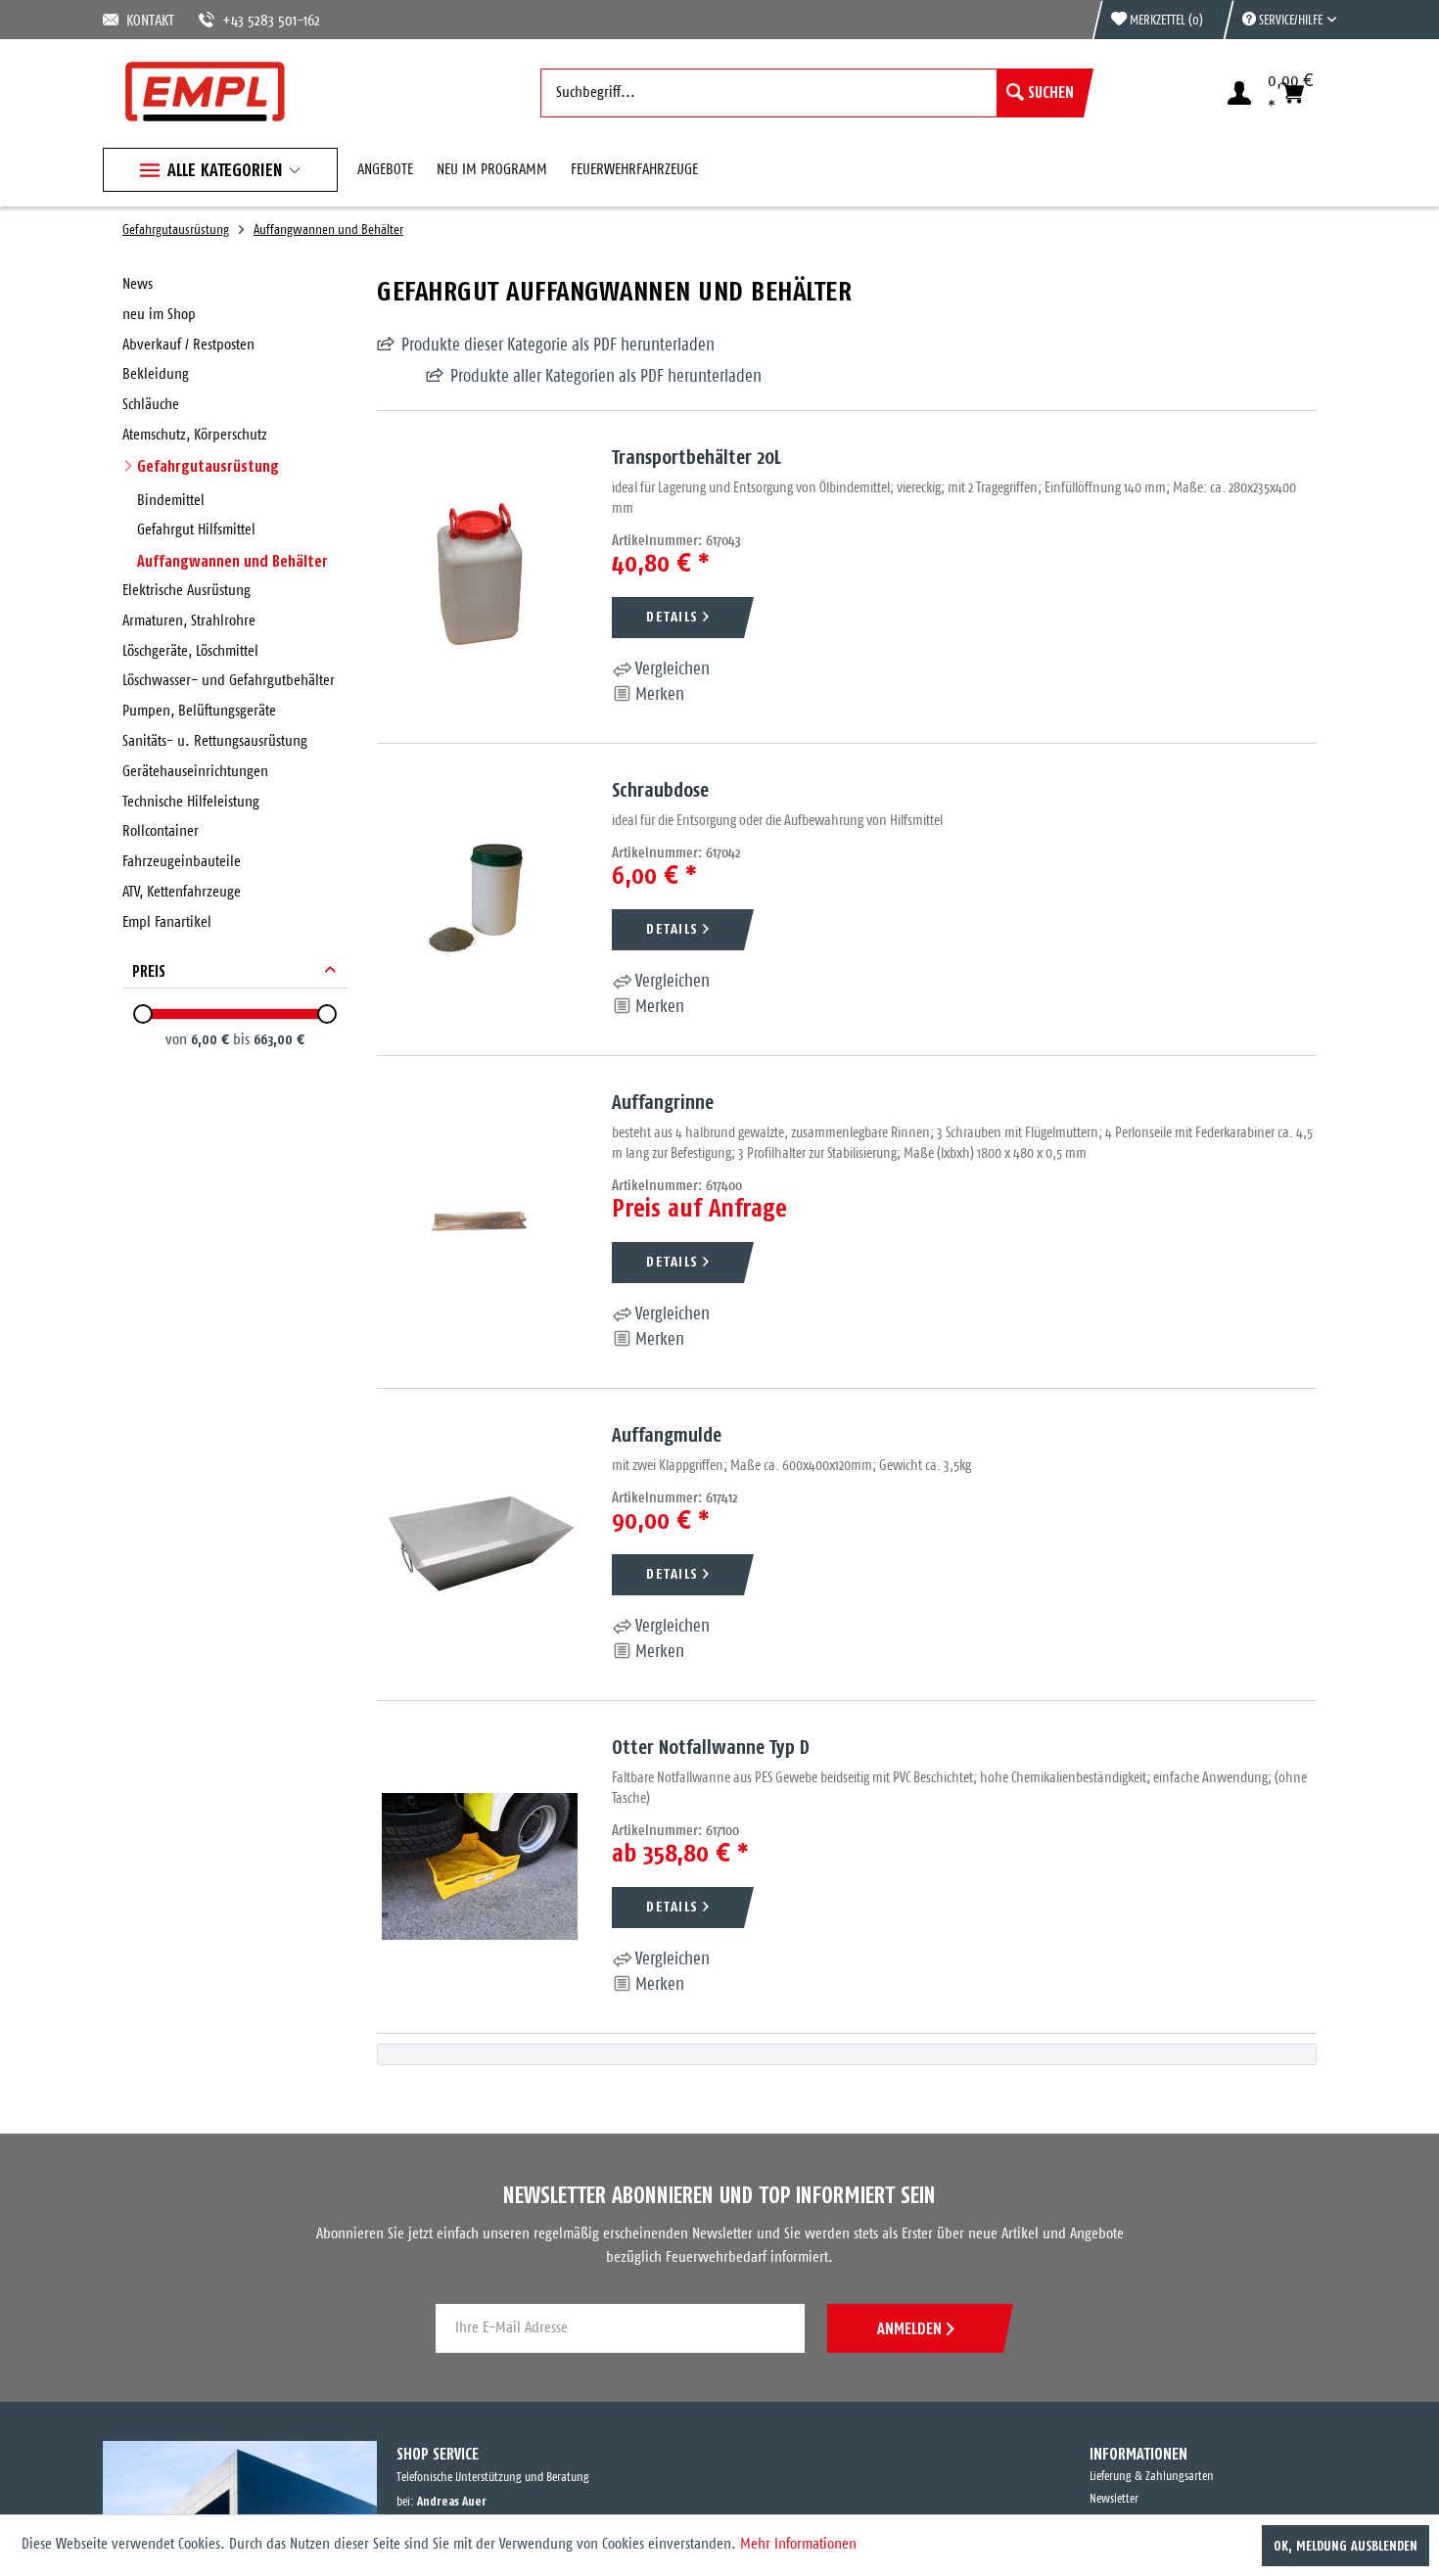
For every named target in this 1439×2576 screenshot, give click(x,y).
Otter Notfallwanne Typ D (711, 1747)
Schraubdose (660, 789)
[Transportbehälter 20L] (480, 577)
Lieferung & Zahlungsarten (1152, 2477)
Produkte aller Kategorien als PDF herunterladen (557, 377)
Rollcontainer (161, 831)
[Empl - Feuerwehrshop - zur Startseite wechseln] (205, 92)
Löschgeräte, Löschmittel (190, 651)
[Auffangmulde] (480, 1544)
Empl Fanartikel (167, 922)
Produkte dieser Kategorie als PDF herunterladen (558, 345)
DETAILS (672, 616)
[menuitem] (1279, 20)
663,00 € (279, 1039)
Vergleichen (671, 669)
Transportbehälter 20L (696, 457)
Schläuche (151, 405)
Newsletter (1114, 2499)
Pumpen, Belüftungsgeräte (199, 711)
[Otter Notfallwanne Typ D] (480, 1867)
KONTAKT (147, 21)
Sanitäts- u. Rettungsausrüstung (215, 741)
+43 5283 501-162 (248, 21)
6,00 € (212, 1039)
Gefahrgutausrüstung (208, 466)
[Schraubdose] (480, 899)
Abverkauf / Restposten (188, 345)
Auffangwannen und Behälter (232, 561)
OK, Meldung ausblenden (1346, 2546)
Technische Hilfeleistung (191, 802)
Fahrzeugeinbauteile (182, 862)
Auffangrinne (663, 1102)
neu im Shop (159, 315)
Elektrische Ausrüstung (186, 591)
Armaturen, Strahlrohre (189, 621)
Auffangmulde (667, 1434)
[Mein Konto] (1239, 93)
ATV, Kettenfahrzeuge (182, 892)
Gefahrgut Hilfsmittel (196, 530)
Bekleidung (156, 374)
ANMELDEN (909, 2328)
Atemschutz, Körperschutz (195, 435)
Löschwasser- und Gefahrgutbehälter (229, 681)
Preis (149, 971)
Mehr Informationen (798, 2544)
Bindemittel (171, 501)
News (138, 284)
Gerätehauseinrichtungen (195, 772)
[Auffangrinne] (480, 1222)
